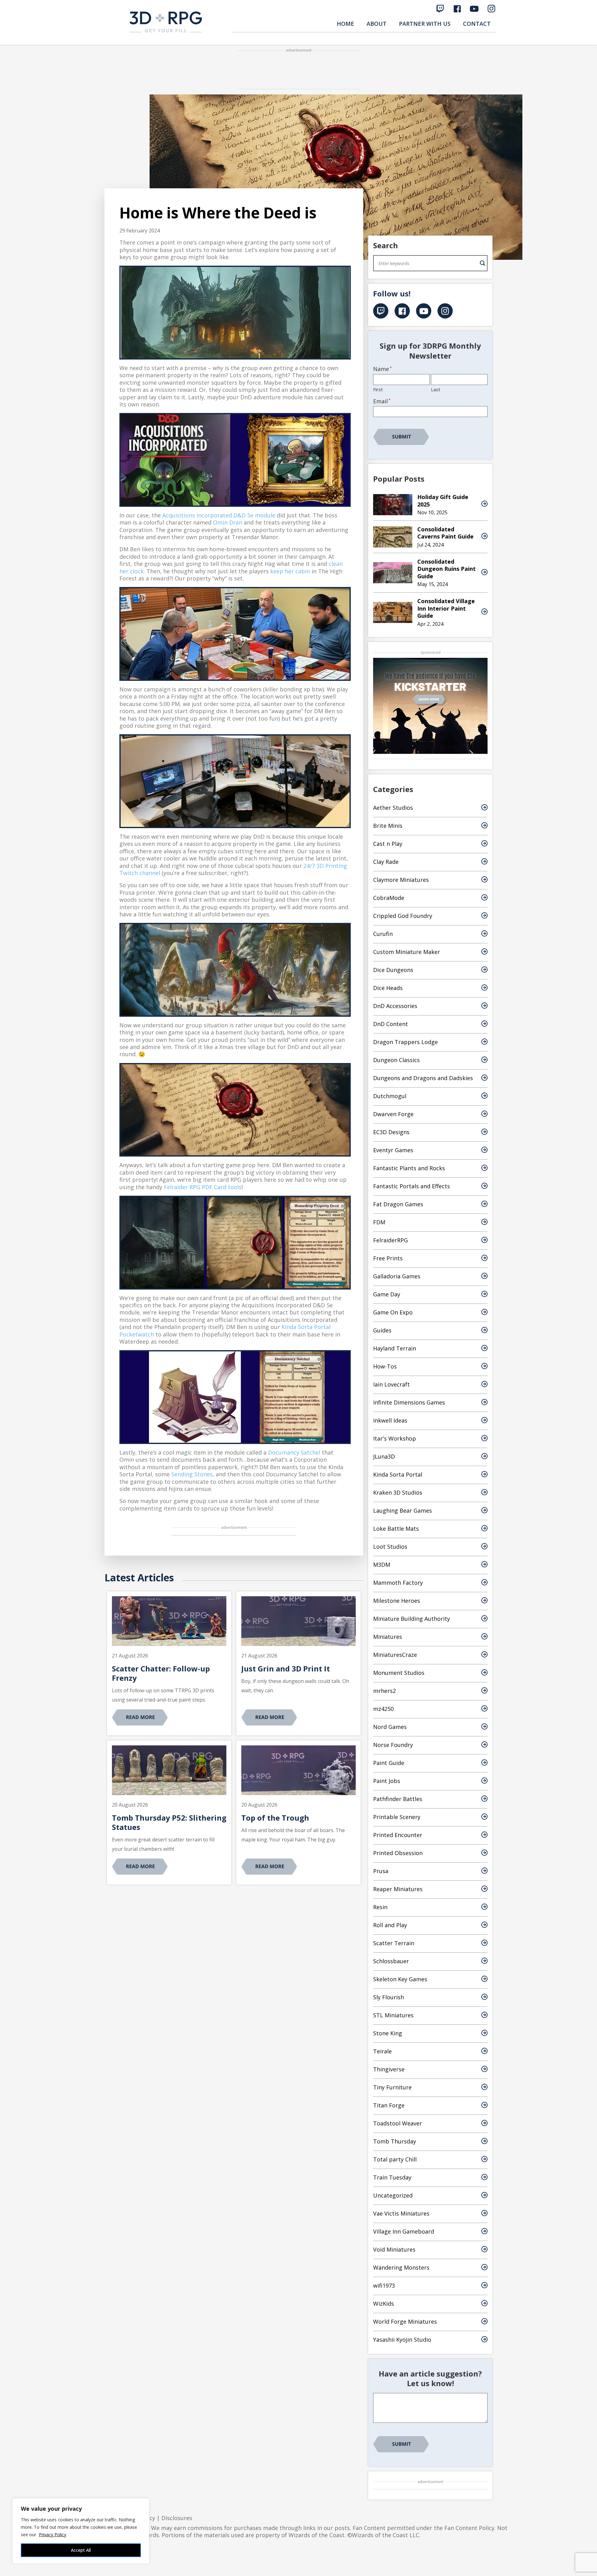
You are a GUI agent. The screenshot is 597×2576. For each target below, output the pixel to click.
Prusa (381, 1871)
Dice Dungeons (393, 970)
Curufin (383, 934)
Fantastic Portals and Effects (412, 1186)
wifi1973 (384, 2285)
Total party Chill (395, 2159)
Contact (477, 24)
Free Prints (388, 1258)
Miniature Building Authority (412, 1619)
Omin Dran (228, 522)
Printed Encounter (398, 1835)
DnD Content (391, 1024)
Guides (382, 1330)
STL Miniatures (393, 2015)
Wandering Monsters (401, 2267)
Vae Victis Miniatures (401, 2213)
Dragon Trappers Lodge (405, 1042)
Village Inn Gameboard (404, 2231)
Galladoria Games (397, 1276)
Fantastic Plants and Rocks (409, 1168)
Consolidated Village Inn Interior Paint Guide (446, 608)
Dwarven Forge (393, 1114)
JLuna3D (384, 1456)
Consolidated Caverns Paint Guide (445, 533)
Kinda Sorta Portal (398, 1474)
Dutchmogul (390, 1096)
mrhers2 (384, 1691)
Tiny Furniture (392, 2087)
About (377, 24)
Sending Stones (192, 1474)
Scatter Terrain (394, 1943)
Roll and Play (390, 1925)
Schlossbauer (391, 1961)
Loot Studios (390, 1547)
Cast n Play (388, 844)
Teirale (382, 2051)
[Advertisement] (298, 70)
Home (345, 24)
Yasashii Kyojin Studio (402, 2340)
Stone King (388, 2033)
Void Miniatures (394, 2249)
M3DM (382, 1565)
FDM (379, 1222)
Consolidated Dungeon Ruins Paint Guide (447, 569)
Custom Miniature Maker (407, 952)
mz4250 (383, 1709)
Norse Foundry (393, 1745)
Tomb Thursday (395, 2141)
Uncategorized (393, 2195)
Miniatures (388, 1637)
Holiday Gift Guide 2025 (443, 500)
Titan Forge (389, 2105)
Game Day (387, 1294)
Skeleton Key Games (400, 1979)
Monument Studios (399, 1673)
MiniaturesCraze (395, 1655)
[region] (81, 2531)
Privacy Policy (53, 2535)
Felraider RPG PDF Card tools (203, 1187)
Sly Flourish (389, 1997)
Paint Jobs (387, 1781)
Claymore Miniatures (401, 880)
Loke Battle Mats (396, 1529)
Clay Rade (386, 862)
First (378, 389)
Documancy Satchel (294, 1452)
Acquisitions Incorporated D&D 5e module (219, 515)
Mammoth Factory (398, 1583)
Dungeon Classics (396, 1060)
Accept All (81, 2550)
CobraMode (389, 898)
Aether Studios (393, 808)
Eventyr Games (393, 1150)
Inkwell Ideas (390, 1420)
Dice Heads (388, 988)
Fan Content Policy (469, 2528)
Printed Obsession (398, 1853)
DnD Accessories (395, 1006)
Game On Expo (393, 1312)
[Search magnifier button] (483, 263)
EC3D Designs (391, 1132)
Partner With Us (425, 24)
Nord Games (390, 1727)
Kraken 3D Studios (398, 1492)
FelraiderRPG (391, 1240)
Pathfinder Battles (398, 1799)
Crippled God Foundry (403, 916)
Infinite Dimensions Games (409, 1402)
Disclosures (177, 2518)
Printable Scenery (397, 1817)
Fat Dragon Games (398, 1204)
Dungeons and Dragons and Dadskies (423, 1078)
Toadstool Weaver (398, 2123)
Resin (380, 1907)
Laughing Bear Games (403, 1510)
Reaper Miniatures (398, 1889)
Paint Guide (389, 1763)
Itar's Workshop (395, 1438)
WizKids (384, 2303)
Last (436, 389)
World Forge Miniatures (405, 2322)
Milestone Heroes (397, 1601)
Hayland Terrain (395, 1348)
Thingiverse (389, 2069)
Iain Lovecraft (391, 1384)
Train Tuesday (392, 2177)
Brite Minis (388, 826)
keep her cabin (290, 571)
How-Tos (385, 1366)
